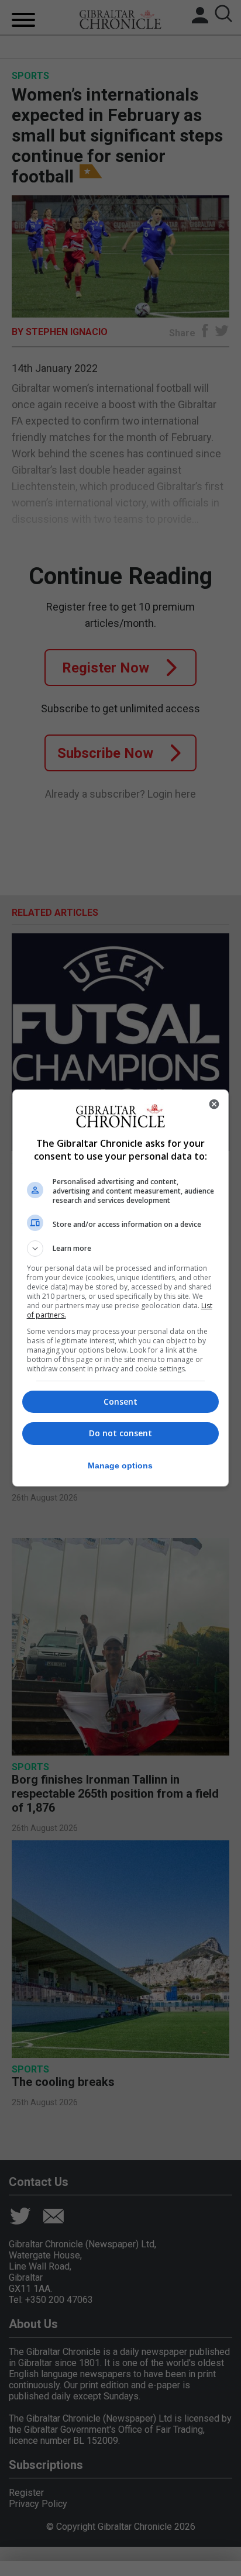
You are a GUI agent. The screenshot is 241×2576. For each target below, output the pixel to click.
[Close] (214, 1104)
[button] (121, 1249)
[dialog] (121, 1288)
